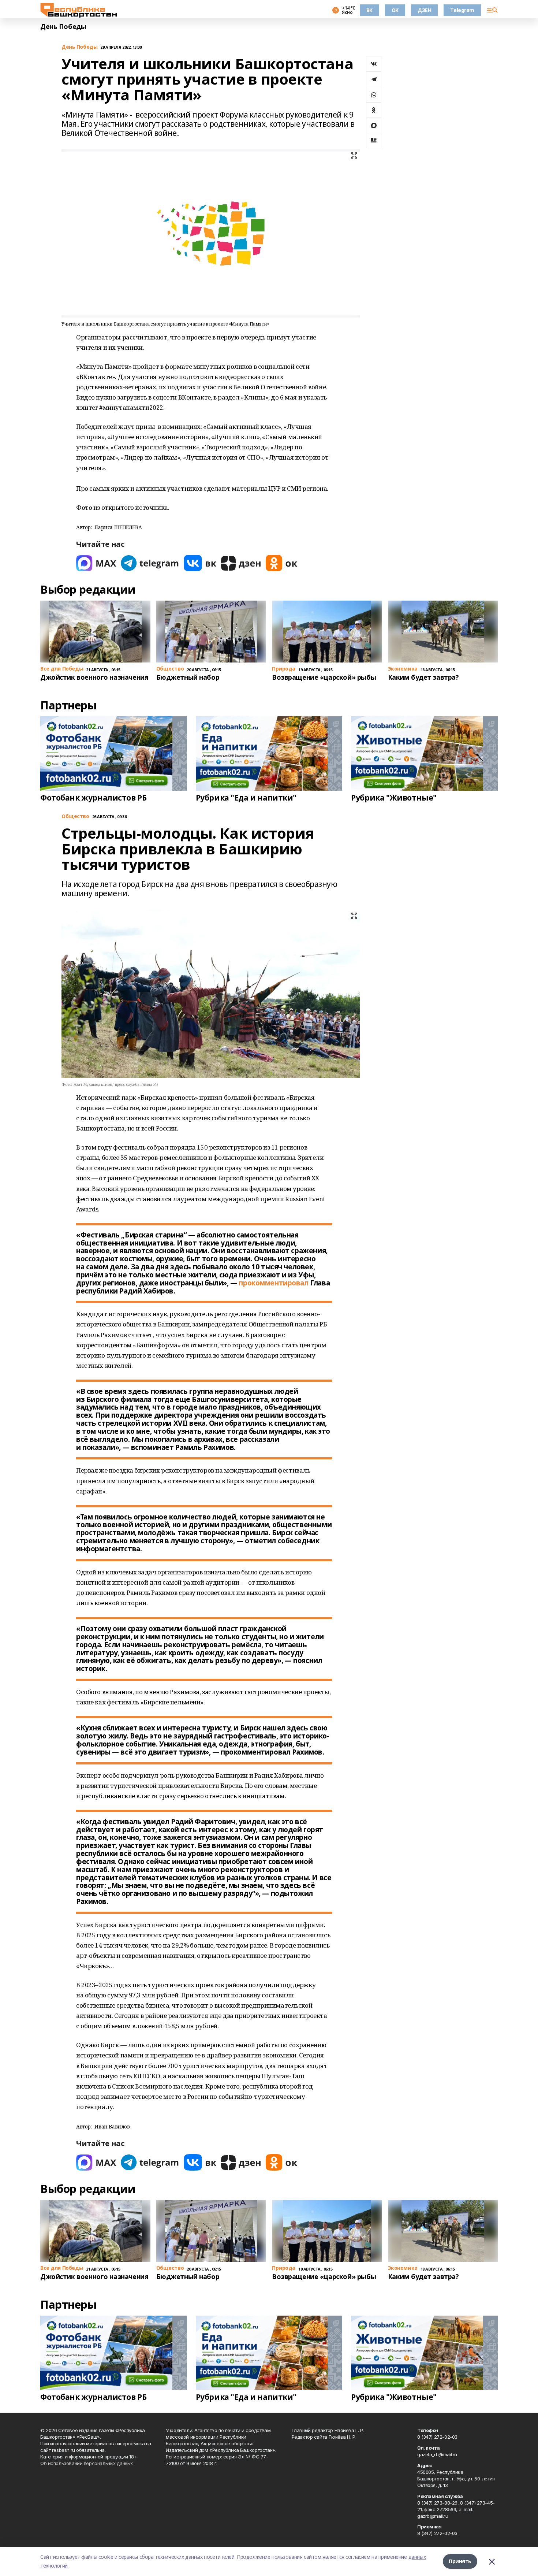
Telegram (462, 10)
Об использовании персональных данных (87, 2463)
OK (395, 10)
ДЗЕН (424, 10)
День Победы (63, 27)
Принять (460, 2561)
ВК (369, 10)
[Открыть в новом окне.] (96, 563)
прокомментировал (273, 1283)
